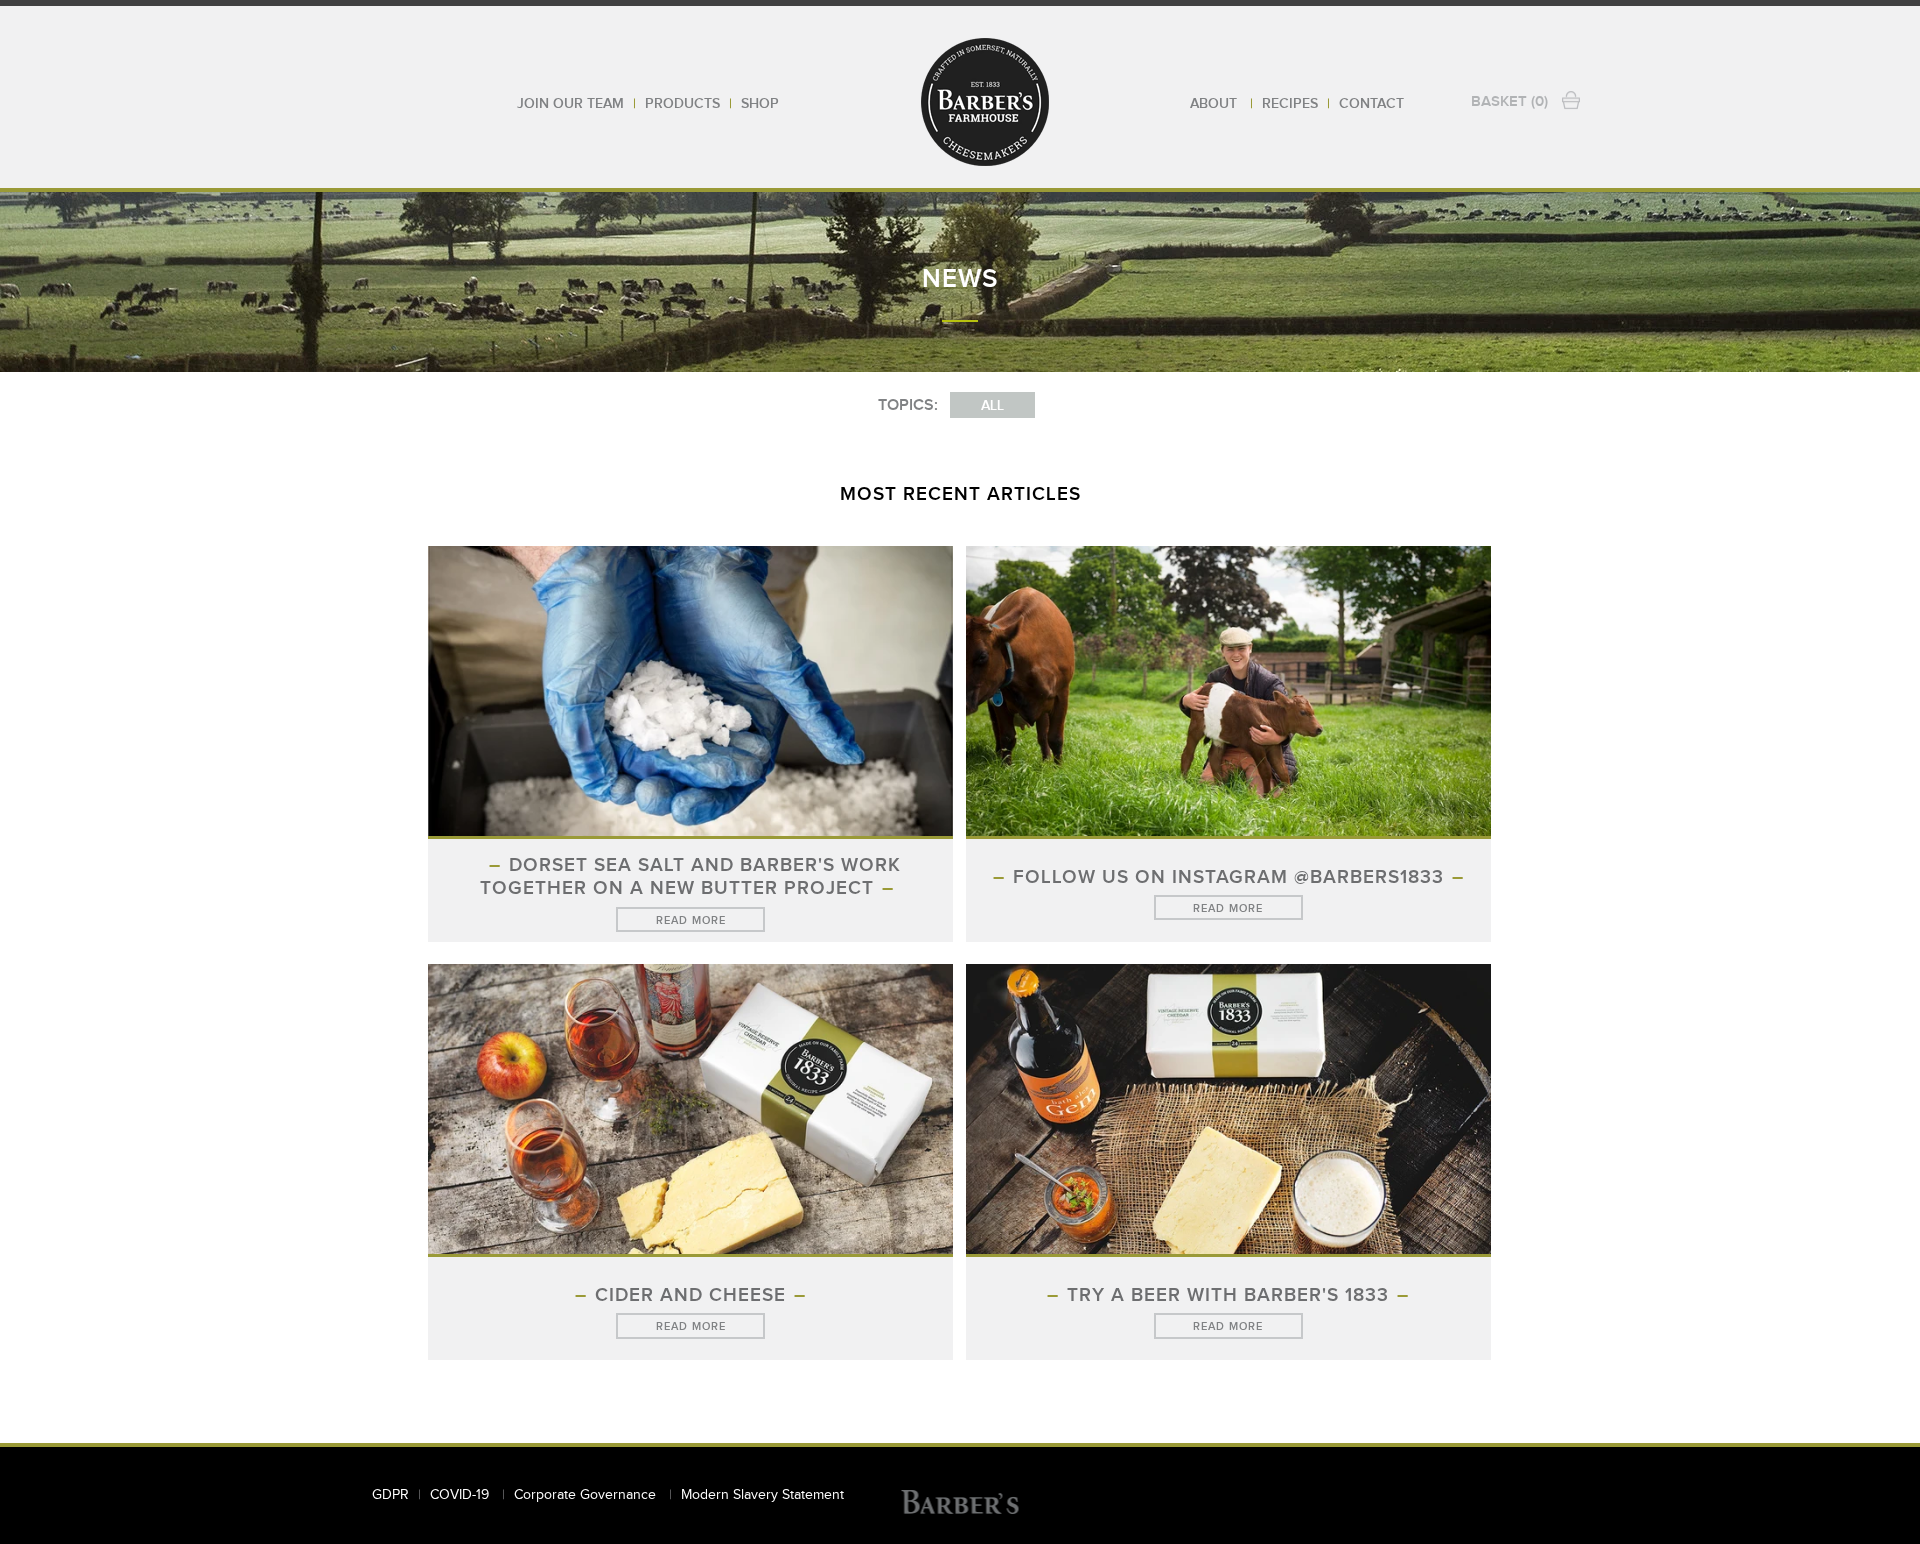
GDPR (390, 1495)
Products (682, 104)
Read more (691, 920)
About (1215, 104)
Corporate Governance (587, 1495)
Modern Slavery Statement (762, 1495)
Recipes (1290, 104)
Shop (760, 104)
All (992, 405)
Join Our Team (570, 104)
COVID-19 (461, 1495)
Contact (1371, 104)
